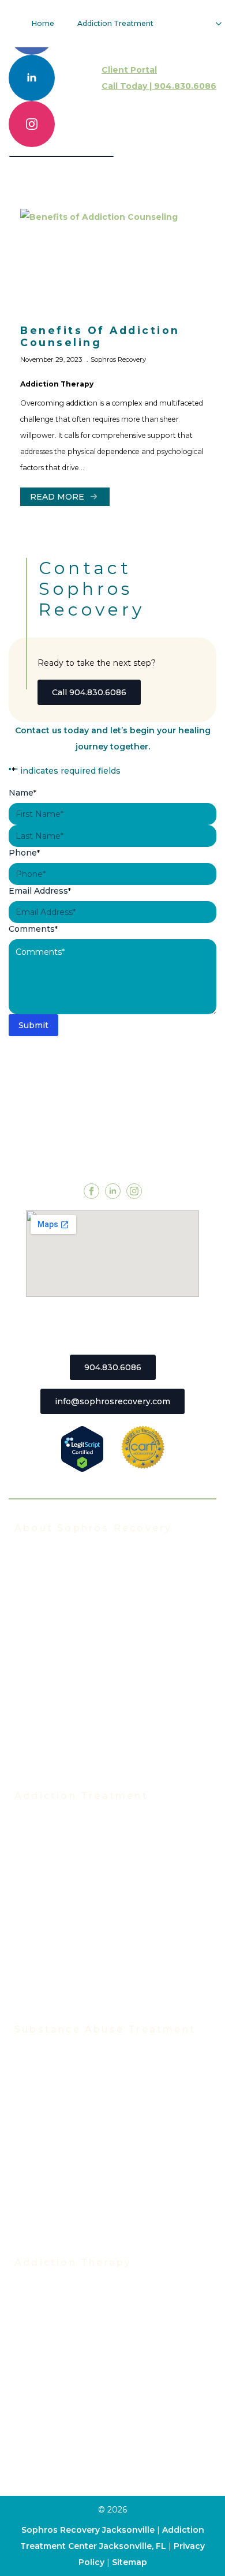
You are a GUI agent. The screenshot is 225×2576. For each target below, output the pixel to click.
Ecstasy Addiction (52, 2116)
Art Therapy (39, 2435)
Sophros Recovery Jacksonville (88, 2530)
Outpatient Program (57, 1917)
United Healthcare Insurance (75, 1701)
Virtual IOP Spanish (55, 1900)
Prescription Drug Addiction (73, 2202)
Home (43, 23)
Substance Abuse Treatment (75, 2046)
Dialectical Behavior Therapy (74, 2470)
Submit (33, 1025)
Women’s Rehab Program (68, 1986)
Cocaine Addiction (52, 2098)
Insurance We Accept (59, 1632)
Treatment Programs (58, 1813)
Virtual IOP (37, 1883)
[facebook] (91, 1191)
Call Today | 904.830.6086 (159, 86)
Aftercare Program (53, 2331)
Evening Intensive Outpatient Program (96, 1865)
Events (29, 1597)
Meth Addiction (47, 2168)
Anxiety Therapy (48, 2401)
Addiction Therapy (57, 384)
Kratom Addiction (50, 2150)
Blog (24, 1753)
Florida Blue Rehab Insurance (76, 1649)
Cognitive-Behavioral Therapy (76, 2453)
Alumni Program (48, 2349)
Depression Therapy (57, 2418)
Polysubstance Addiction (67, 2185)
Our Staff (33, 1562)
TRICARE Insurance (56, 1666)
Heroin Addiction (50, 2133)
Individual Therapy (53, 2314)
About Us (34, 1545)
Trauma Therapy (48, 2383)
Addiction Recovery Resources (78, 1735)
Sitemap (130, 2562)
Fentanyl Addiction (54, 2237)
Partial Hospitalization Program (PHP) (93, 1831)
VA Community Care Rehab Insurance (93, 1718)
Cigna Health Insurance (63, 1683)
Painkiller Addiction (55, 2219)
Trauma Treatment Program (73, 1934)
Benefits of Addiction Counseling (100, 336)
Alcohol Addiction (51, 2064)
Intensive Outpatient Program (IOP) (89, 1848)
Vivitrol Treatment (53, 1969)
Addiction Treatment (115, 23)
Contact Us (37, 1770)
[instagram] (32, 124)
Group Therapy (46, 2297)
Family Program (47, 2366)
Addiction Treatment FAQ (68, 1580)
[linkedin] (32, 78)
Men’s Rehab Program (61, 2004)
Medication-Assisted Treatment (81, 1952)
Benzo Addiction (49, 2081)
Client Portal (129, 70)
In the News (40, 1614)
